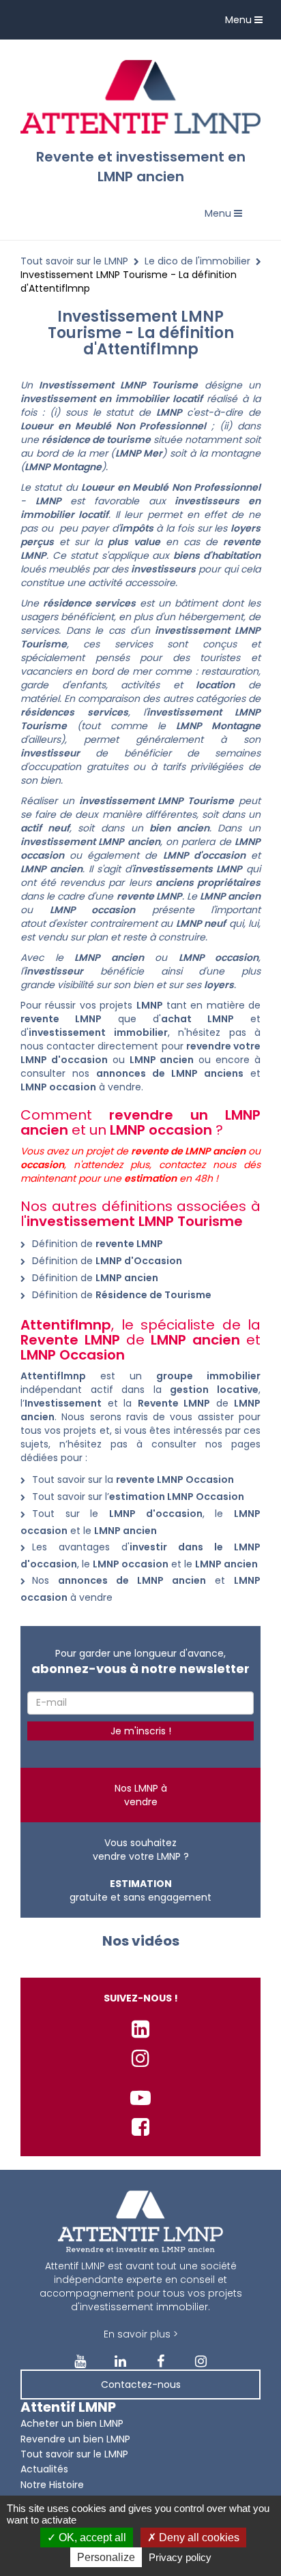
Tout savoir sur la (133, 1479)
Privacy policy (180, 2557)
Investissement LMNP (92, 385)
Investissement (63, 1403)
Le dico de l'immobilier (197, 261)
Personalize (106, 2557)
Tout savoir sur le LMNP (74, 261)
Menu (247, 23)
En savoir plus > (141, 2334)
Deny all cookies (198, 2537)
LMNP (169, 412)
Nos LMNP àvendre (141, 1795)
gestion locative (214, 1390)
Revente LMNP (174, 1403)
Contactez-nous (141, 2385)
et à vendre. (140, 1080)
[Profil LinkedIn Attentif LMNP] (140, 2029)
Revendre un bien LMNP (75, 2439)
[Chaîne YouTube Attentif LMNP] (140, 2098)
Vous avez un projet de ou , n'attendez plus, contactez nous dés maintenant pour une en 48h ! (140, 1165)
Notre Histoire (52, 2485)
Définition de (98, 1244)
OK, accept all (91, 2537)
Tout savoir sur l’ (138, 1497)
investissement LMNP (208, 630)
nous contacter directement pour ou (140, 1053)
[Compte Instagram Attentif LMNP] (140, 2058)
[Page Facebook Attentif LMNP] (140, 2127)
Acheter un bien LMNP (72, 2423)
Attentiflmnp (53, 1376)
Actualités (44, 2469)
